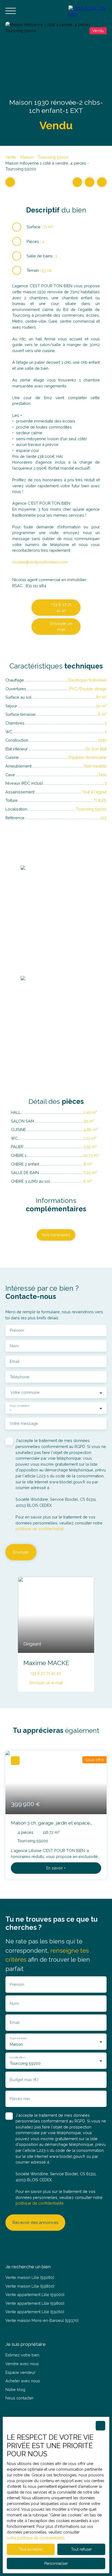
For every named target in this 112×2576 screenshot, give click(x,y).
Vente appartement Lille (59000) (35, 2295)
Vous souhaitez (19, 1406)
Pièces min (20, 2099)
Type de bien (18, 2038)
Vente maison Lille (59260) (30, 2277)
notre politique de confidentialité (35, 2538)
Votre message (24, 1423)
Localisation (17, 2057)
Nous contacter (19, 2398)
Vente (11, 157)
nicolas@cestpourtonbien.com (40, 562)
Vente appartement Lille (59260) (35, 2312)
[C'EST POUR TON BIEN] (88, 11)
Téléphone (20, 1377)
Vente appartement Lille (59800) (35, 2303)
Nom (14, 1346)
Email (15, 1361)
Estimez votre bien (22, 2355)
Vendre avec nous (22, 2364)
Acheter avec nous (23, 2381)
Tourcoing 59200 (53, 157)
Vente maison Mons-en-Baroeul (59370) (42, 2320)
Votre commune (25, 1392)
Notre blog (15, 2389)
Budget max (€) (24, 2080)
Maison (27, 157)
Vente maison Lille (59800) (30, 2286)
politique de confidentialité (40, 1529)
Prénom (17, 1330)
